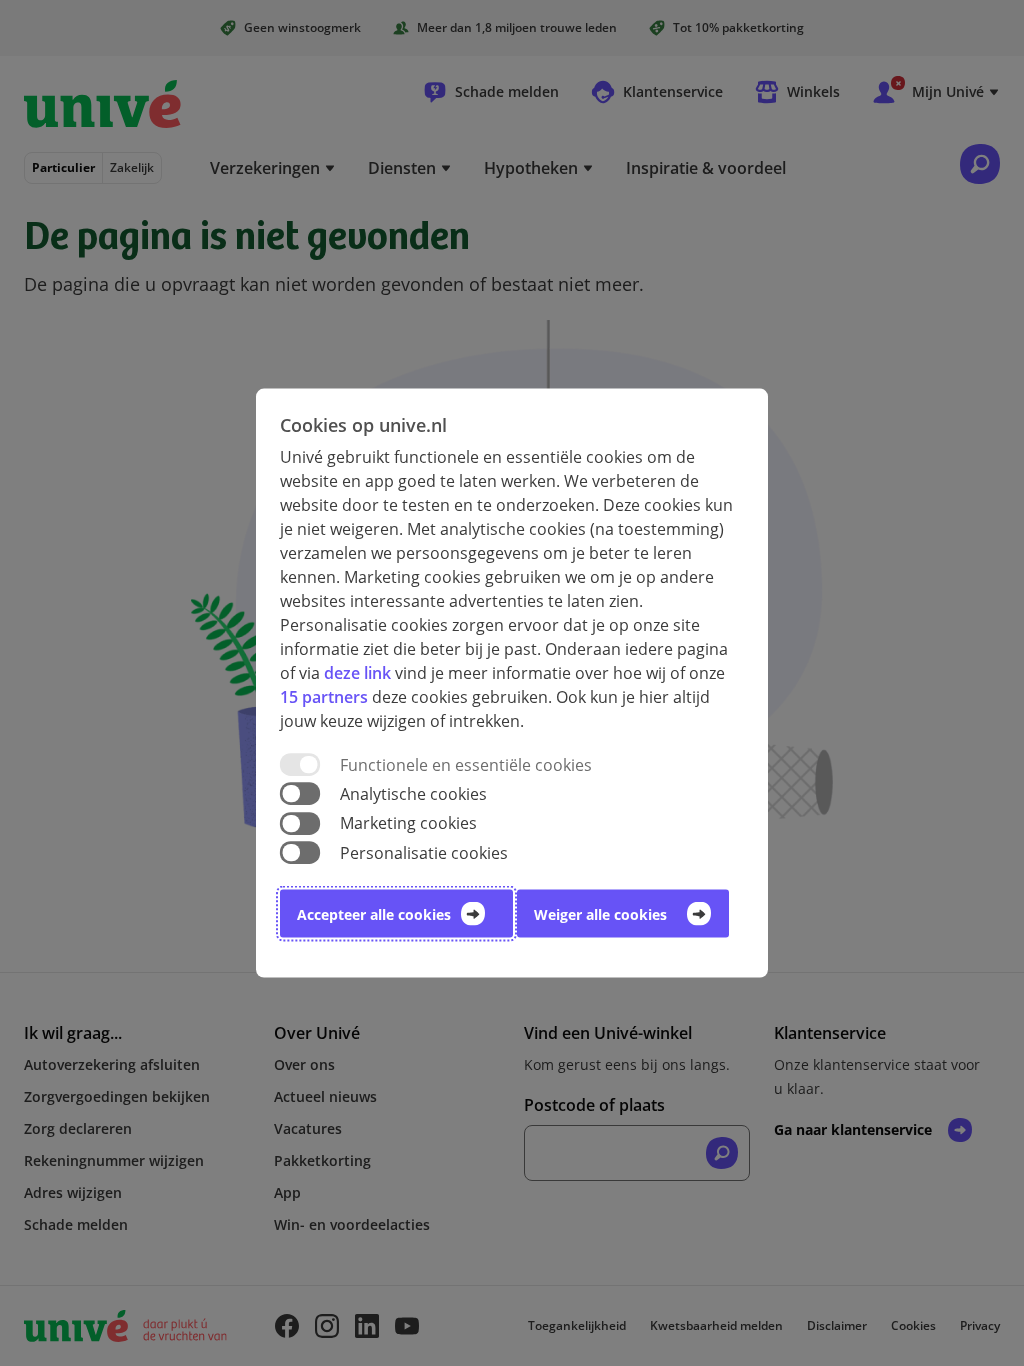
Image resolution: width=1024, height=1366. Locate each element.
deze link (357, 673)
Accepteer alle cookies (374, 913)
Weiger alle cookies (600, 913)
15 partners (324, 697)
